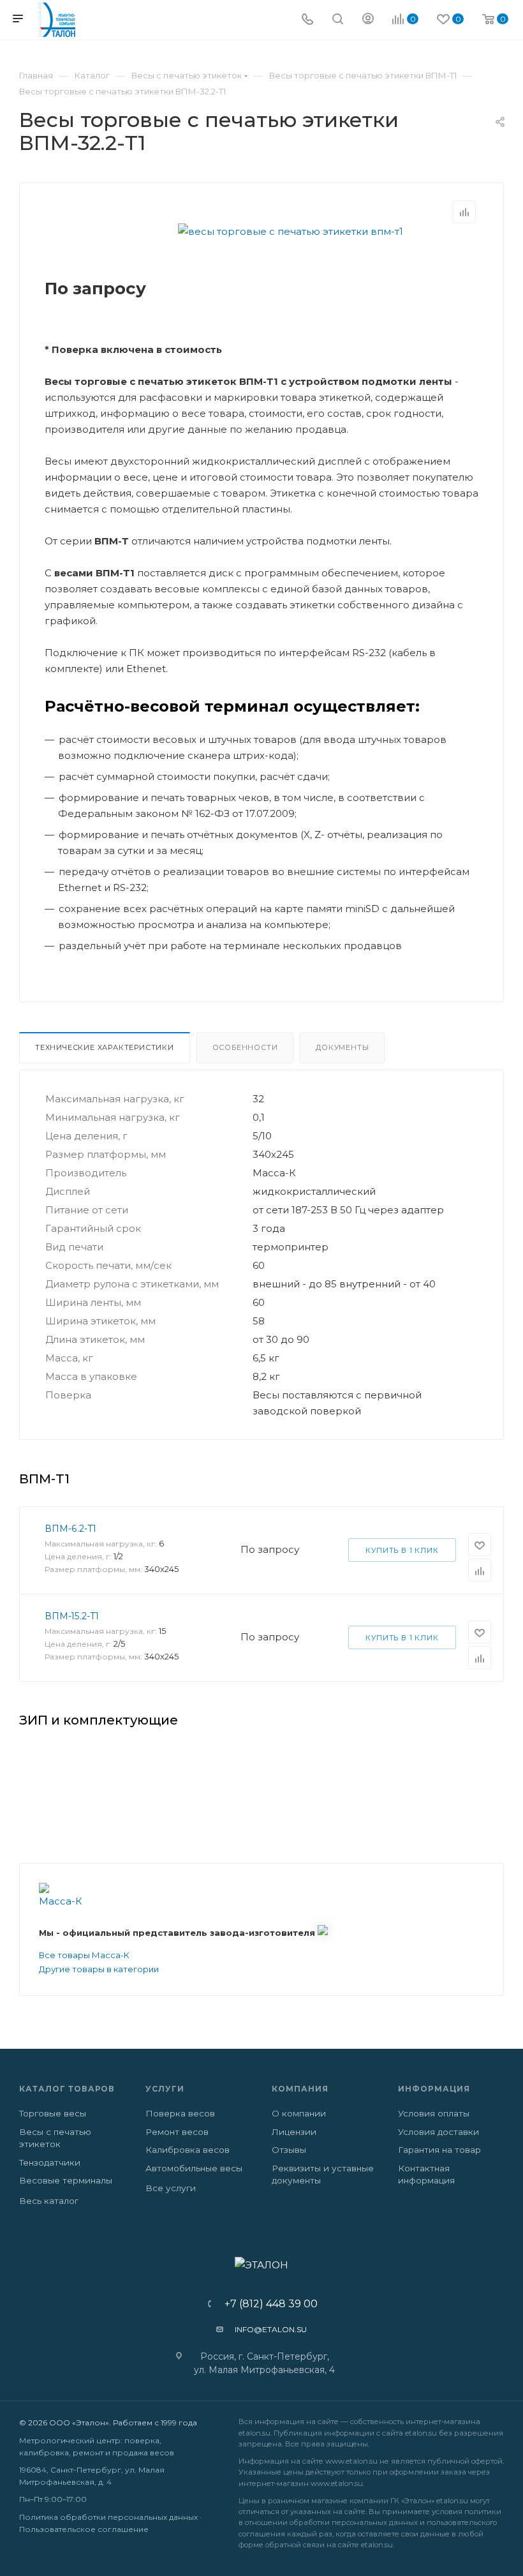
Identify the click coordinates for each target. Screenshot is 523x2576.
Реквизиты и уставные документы (323, 2175)
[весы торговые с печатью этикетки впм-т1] (290, 231)
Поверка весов (180, 2113)
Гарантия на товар (439, 2150)
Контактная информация (426, 2175)
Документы (342, 1047)
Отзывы (289, 2150)
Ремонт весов (177, 2132)
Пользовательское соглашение (84, 2529)
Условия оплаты (434, 2113)
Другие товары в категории (99, 1969)
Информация (434, 2089)
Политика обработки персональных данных (108, 2517)
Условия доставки (438, 2132)
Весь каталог (49, 2201)
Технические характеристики (105, 1047)
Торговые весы (53, 2113)
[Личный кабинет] (368, 20)
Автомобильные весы (194, 2168)
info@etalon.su (271, 2329)
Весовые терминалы (66, 2180)
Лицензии (294, 2132)
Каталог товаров (67, 2089)
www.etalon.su (351, 2461)
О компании (299, 2113)
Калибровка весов (188, 2150)
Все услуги (171, 2188)
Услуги (165, 2089)
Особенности (245, 1047)
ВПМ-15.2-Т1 (72, 1616)
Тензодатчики (50, 2162)
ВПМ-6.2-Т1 (70, 1529)
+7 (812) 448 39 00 (267, 2304)
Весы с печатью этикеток (55, 2138)
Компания (300, 2089)
